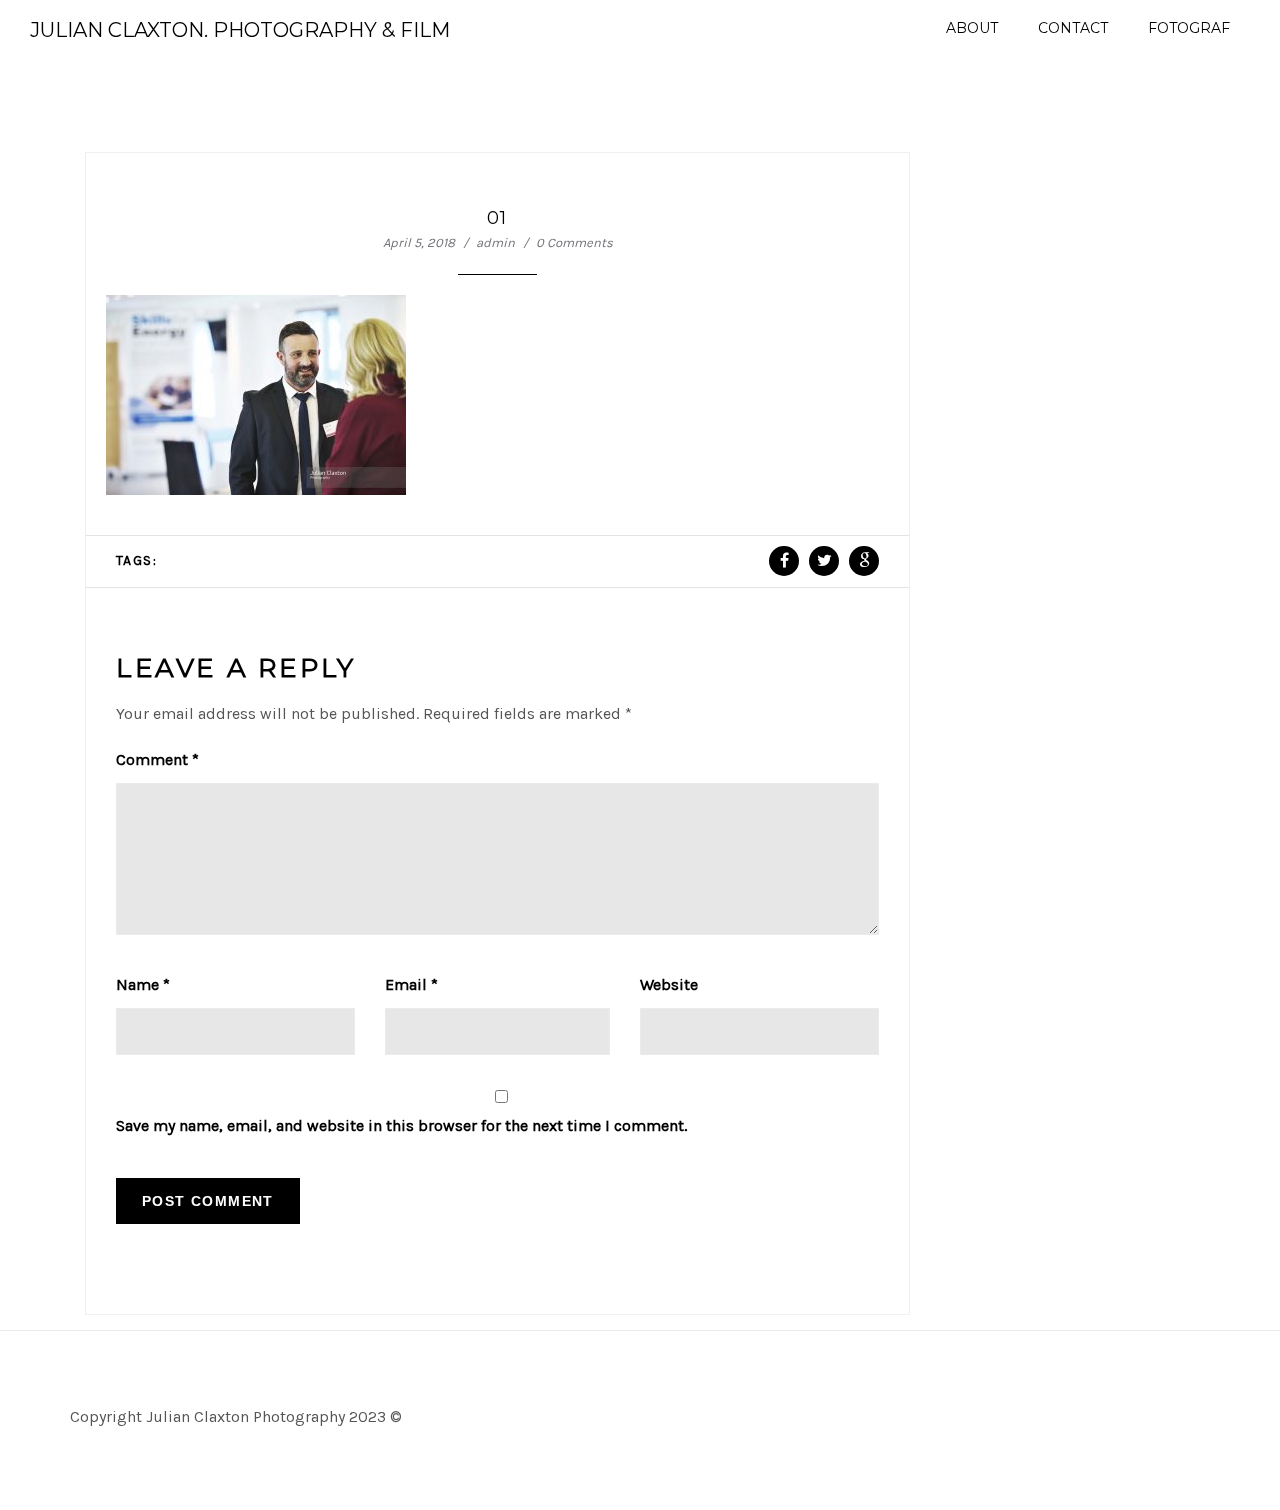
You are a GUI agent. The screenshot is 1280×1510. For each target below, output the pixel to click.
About (972, 28)
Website (669, 984)
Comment (157, 759)
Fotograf (1189, 28)
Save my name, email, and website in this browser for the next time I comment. (401, 1125)
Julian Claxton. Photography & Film (240, 30)
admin (495, 242)
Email (411, 984)
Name (143, 984)
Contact (1073, 28)
